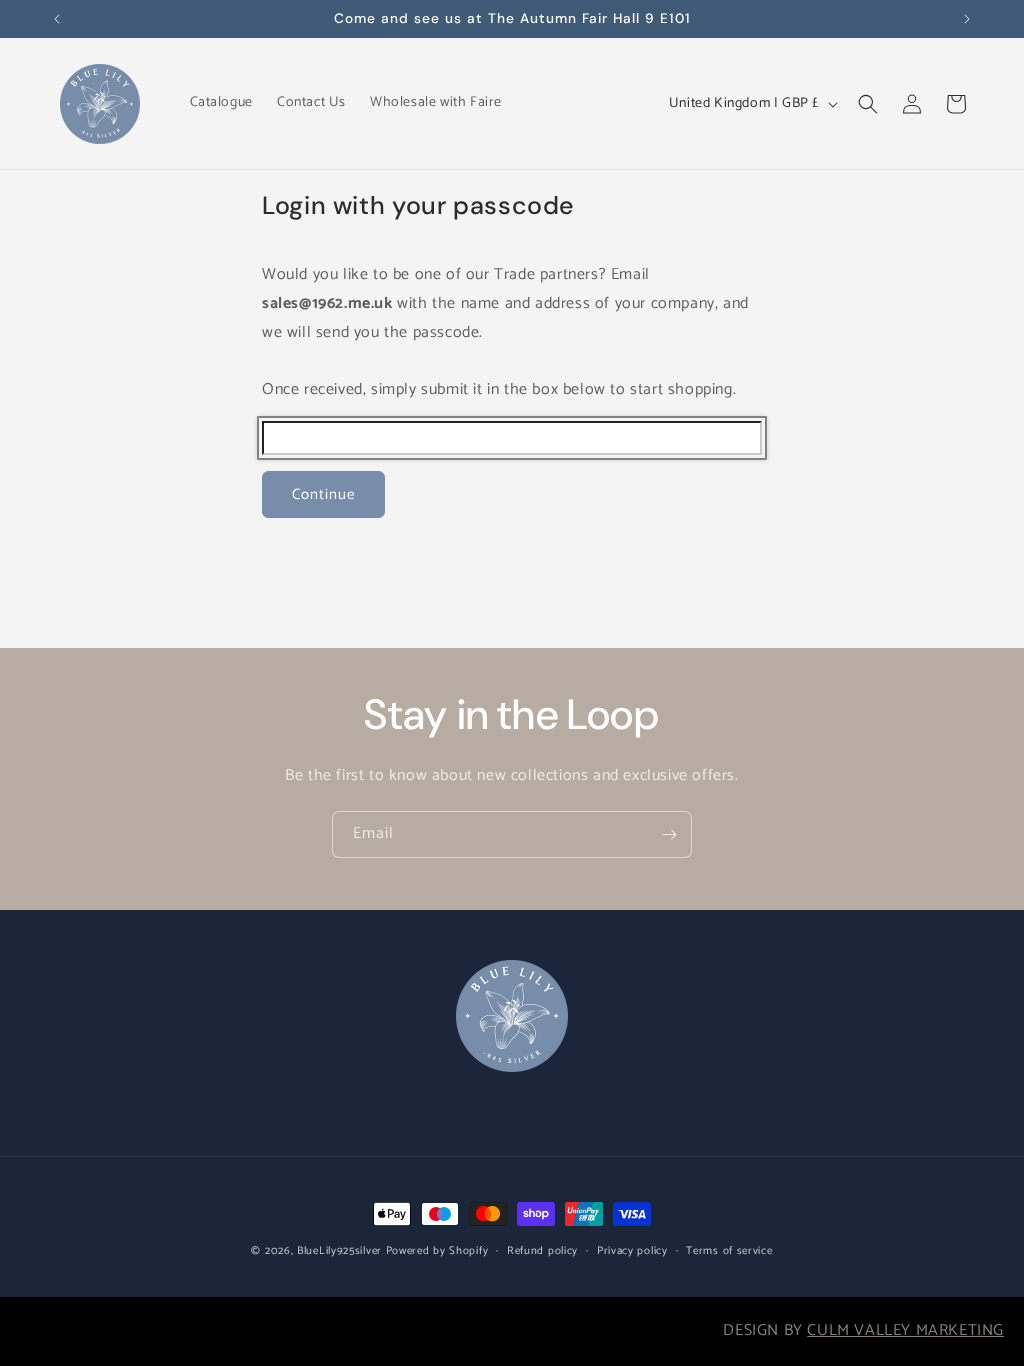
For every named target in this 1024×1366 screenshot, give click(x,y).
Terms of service (729, 1251)
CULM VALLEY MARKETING (905, 1330)
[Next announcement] (967, 19)
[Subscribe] (669, 834)
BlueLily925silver (339, 1251)
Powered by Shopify (437, 1251)
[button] (868, 104)
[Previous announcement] (57, 19)
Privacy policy (632, 1251)
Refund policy (542, 1251)
